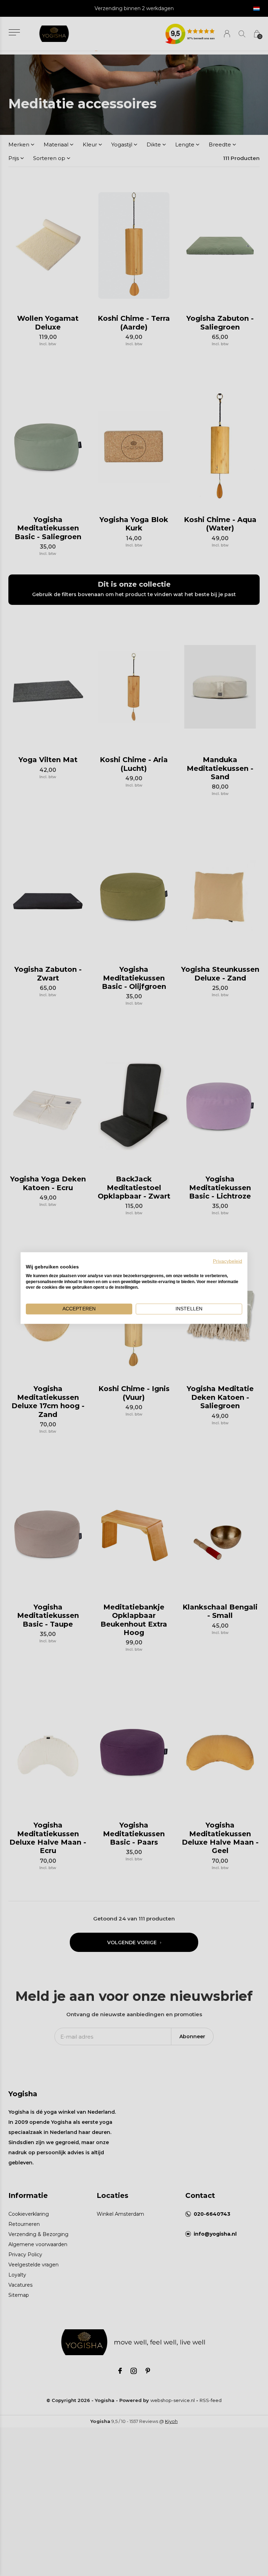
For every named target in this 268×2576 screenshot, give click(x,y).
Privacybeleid (228, 1261)
